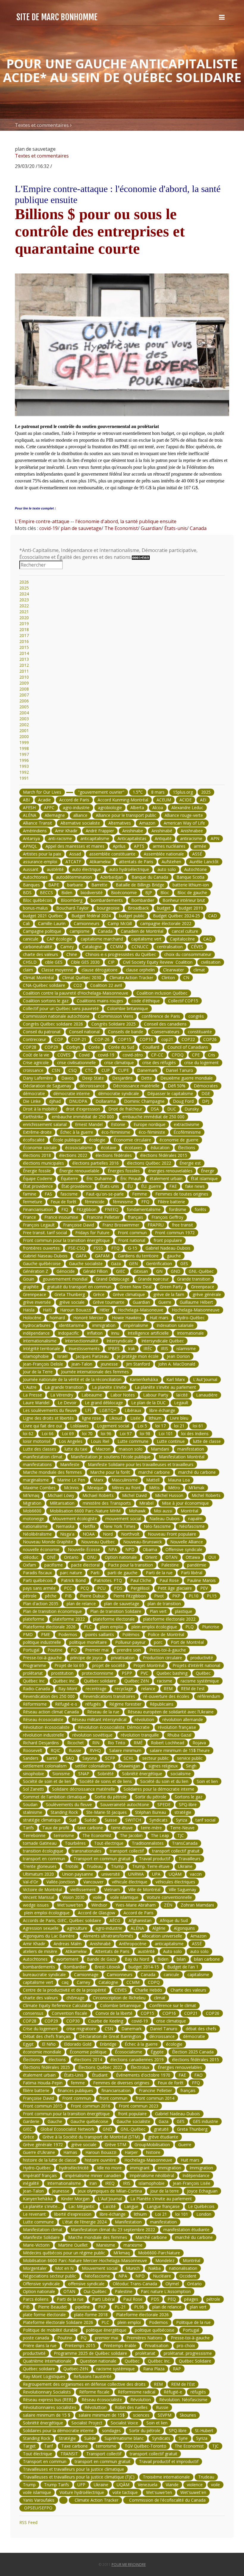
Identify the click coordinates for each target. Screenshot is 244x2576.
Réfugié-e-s (66, 1704)
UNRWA (136, 1874)
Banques (31, 885)
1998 (24, 748)
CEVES (121, 1990)
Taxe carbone (75, 2446)
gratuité (161, 2129)
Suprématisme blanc (124, 2438)
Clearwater (174, 970)
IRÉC (148, 1348)
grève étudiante (163, 2137)
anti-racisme (60, 838)
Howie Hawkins (127, 1318)
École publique (67, 1140)
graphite (31, 1287)
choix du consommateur (188, 954)
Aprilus (119, 846)
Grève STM (115, 2145)
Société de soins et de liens (106, 1781)
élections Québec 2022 (149, 1163)
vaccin (196, 1874)
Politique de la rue (193, 2322)
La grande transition (64, 1387)
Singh (191, 1766)
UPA (156, 1874)
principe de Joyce (86, 1658)
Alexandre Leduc (187, 807)
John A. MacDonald (177, 1364)
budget (164, 908)
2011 (24, 671)
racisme (165, 1681)
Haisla (29, 1310)
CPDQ (178, 1055)
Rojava (199, 1743)
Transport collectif (104, 2454)
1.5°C (138, 792)
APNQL (30, 846)
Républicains (162, 1704)
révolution (144, 1719)
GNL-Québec (201, 1271)
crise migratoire (81, 2029)
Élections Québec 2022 (100, 2067)
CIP (111, 962)
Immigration (201, 2168)
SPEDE (164, 1804)
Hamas (70, 2152)
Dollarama (106, 1101)
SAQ (70, 1758)
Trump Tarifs (57, 2485)
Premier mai (97, 1650)
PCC (68, 1588)
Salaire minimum (125, 1750)
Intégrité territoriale (42, 1348)
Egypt (28, 2044)
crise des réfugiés (159, 1063)
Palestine (170, 1565)
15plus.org (183, 792)
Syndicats (158, 1820)
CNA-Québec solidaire (44, 985)
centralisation (170, 947)
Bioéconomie (124, 893)
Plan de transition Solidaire (116, 1611)
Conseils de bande (126, 1032)
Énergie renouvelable (79, 1171)
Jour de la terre (165, 2191)
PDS (118, 1588)
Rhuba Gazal (179, 1735)
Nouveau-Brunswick (143, 1542)
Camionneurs (87, 923)
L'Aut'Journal (205, 1379)
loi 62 (28, 1434)
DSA (155, 1109)
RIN (96, 1743)
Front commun (132, 1233)
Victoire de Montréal (42, 1889)
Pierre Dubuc (93, 1596)
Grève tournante (109, 1302)
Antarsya (31, 838)
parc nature (71, 1573)
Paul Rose (169, 1580)
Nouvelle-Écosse (84, 1549)
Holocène (32, 1318)
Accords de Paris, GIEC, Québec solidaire (62, 1920)
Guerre (165, 1302)
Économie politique (88, 2052)
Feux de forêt (64, 1202)
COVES (64, 1055)
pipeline (83, 2307)
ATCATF (73, 862)
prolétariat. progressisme (188, 2353)
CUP (106, 1070)
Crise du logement (40, 2029)
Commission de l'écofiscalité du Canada (166, 2500)
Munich (133, 2268)
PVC (144, 1673)
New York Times (119, 1526)
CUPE (123, 1070)
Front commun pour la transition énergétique (66, 1240)
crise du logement (201, 1063)
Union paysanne (78, 1874)
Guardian (150, 528)
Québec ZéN (137, 1681)
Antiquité (163, 838)
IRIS (164, 1348)
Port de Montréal (187, 1642)
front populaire (168, 1240)
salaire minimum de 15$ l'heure (180, 1750)
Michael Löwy (61, 1495)
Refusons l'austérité (93, 2376)
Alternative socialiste (80, 823)
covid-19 (49, 528)
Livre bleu (179, 1418)
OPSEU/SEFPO (38, 2508)
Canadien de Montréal (142, 931)
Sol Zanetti (33, 1789)
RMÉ (138, 1743)
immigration (104, 1325)
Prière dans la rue (40, 2345)
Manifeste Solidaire (41, 2237)
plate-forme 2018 (91, 2315)
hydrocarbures (37, 1325)
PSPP (127, 1673)
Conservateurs (165, 1032)
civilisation (211, 962)
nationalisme (35, 1526)
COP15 (125, 1039)
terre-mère (151, 1828)
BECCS (46, 893)
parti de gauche (123, 1573)
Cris (212, 1055)
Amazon (147, 823)
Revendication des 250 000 (49, 1696)
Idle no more (109, 2168)
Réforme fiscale (94, 2392)
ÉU (130, 1186)
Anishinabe (133, 831)
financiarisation (116, 2090)
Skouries (188, 2415)
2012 (24, 665)
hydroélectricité (74, 2168)
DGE (206, 1093)
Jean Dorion (178, 1356)
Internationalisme (40, 1341)
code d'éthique (146, 1001)
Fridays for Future (92, 1233)
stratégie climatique (42, 1820)
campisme (80, 931)
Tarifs (28, 1828)
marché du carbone (197, 1472)
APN (215, 838)
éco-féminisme (116, 1132)
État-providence (76, 1186)
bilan (181, 1959)
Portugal (31, 1650)
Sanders (31, 1758)
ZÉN (168, 1905)
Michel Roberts (206, 1495)
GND (176, 1271)
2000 (24, 736)
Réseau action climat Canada (51, 1712)
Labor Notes (123, 1395)
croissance (33, 1070)
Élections (187, 1148)
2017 (24, 635)
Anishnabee (192, 831)
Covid (84, 1055)
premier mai (107, 2338)
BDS (27, 893)
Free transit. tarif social (45, 1233)
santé (52, 1758)
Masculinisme (125, 1480)
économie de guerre (179, 1140)
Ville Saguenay (182, 1889)
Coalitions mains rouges (100, 1001)
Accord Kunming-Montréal (123, 800)
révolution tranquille (140, 1735)
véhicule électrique (130, 1882)
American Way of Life (184, 823)
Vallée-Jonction (61, 1882)
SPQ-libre (188, 1804)
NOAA (89, 1534)
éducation (160, 1148)
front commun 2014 (155, 2098)
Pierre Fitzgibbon (130, 1596)
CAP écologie (60, 939)
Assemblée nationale (164, 854)
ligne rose (91, 1418)
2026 (24, 582)
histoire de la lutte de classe (50, 2160)
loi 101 (182, 2214)
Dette (147, 1078)
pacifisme (54, 1565)
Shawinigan (129, 1766)
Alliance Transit (37, 823)
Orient (151, 1557)
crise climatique (119, 1063)
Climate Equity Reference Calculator (57, 2005)
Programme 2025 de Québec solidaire (90, 2353)
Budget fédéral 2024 (91, 916)
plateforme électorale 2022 (169, 1619)
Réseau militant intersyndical (99, 1719)
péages (191, 2299)
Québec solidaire (100, 1681)
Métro (174, 1488)
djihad (55, 1101)
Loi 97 (126, 1434)
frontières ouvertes (41, 1248)
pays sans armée (39, 1588)
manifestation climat (43, 1457)
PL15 (212, 1596)
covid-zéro (133, 1055)
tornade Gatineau (40, 1843)
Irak (132, 1348)
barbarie (75, 885)
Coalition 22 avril (106, 985)
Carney (67, 947)
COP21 (191, 2013)
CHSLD (30, 962)
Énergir (208, 1171)
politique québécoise (155, 2330)
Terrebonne (34, 1835)
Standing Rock (64, 1812)
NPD (130, 1549)
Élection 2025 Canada (193, 2052)
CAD (213, 916)
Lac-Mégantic (82, 2206)
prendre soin (129, 1650)
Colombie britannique (128, 1008)
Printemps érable (120, 2345)
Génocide (66, 1271)
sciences (141, 2415)
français (136, 1217)
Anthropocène (133, 1944)
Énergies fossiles (124, 1171)
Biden (67, 893)
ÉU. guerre (151, 1186)
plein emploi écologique (154, 1627)
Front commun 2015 (43, 2106)
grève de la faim (169, 1294)
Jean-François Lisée (192, 2183)
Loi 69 (68, 1434)
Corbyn (73, 1047)
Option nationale (121, 1557)
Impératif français (40, 2175)
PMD (28, 1634)
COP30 (73, 2021)
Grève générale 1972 (43, 2145)
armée (200, 846)
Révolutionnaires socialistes (50, 2407)
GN (159, 1271)
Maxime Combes (39, 1488)
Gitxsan (141, 1271)
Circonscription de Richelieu (119, 1998)
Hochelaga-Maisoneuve (141, 1310)
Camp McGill (120, 923)
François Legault (39, 1225)
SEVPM (165, 2415)
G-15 (133, 1248)
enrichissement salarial (45, 1124)
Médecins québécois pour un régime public (64, 2253)
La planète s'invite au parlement (165, 1387)
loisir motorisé (37, 1441)
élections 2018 (37, 1155)
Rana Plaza (154, 2369)
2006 (24, 701)
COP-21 (79, 1039)
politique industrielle (42, 1642)
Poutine (55, 1650)
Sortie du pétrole (111, 1797)
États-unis (175, 528)
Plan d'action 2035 (41, 1604)
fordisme (178, 1209)
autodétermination (74, 877)
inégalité (31, 2183)
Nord (108, 1534)
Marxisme (106, 2245)
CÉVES (197, 947)
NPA (113, 1549)
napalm (195, 1519)
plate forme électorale (44, 2315)
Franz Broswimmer (121, 1225)
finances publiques (75, 2090)
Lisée (135, 1418)
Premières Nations (144, 2338)
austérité (55, 869)
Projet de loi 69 (69, 1665)
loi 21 (179, 1426)
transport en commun (44, 1859)
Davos (68, 1078)
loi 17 (161, 1426)
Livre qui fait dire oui (42, 1426)
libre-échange (162, 1410)
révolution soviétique (92, 1735)
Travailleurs (190, 1859)
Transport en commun (45, 2461)
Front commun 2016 (91, 2106)
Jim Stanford (138, 1364)
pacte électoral (85, 1565)
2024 (24, 594)
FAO (198, 2075)
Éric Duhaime (99, 1178)
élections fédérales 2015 (164, 1155)
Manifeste (70, 1464)
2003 (24, 719)
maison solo (131, 1449)
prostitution (62, 1673)
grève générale (207, 1294)
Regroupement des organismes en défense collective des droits (84, 2384)
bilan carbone (207, 1959)
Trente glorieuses (40, 1866)
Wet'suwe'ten (70, 1905)
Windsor (99, 1905)
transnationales (87, 1851)
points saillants (100, 1634)
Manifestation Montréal (182, 1457)
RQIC (55, 1750)
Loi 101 (166, 1434)
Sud (73, 1820)
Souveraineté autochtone (125, 1804)
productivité (202, 1658)
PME (46, 1634)
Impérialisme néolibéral (152, 2175)
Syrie (183, 2438)
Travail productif (155, 1859)
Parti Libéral (103, 2299)
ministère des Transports (107, 1503)
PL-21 (120, 2307)
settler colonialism (93, 1766)
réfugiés (93, 1704)
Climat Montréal (38, 978)
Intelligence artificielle (148, 1333)
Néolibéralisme (37, 1534)
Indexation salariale (175, 1325)
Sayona (90, 1758)
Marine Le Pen (71, 1480)
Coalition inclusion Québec (162, 993)
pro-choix (186, 2345)
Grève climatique (129, 1294)
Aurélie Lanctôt (204, 862)
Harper (131, 2152)
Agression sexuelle (41, 1928)
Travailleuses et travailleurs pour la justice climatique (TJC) (79, 2477)
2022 (24, 606)
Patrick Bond (73, 1580)
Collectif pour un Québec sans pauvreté (61, 1008)
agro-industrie (76, 807)
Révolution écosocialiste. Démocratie (114, 1727)
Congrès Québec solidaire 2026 (53, 1024)
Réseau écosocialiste (43, 1719)
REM (168, 1689)
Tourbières (75, 1843)
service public (190, 1758)
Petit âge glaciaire (175, 1588)
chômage (75, 1998)
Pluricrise (211, 1627)
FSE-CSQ (77, 1248)
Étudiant (100, 2075)
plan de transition (164, 1604)
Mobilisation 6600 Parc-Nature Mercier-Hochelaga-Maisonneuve (85, 2260)
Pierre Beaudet (53, 2307)
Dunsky (192, 1109)
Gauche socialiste (86, 1263)
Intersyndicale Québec (163, 1341)
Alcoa (158, 807)
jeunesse (109, 1364)
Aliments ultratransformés (108, 1936)
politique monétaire (88, 1642)
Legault (181, 1403)
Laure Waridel (36, 1403)
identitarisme (71, 1325)
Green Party (171, 1287)
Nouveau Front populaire (172, 1534)
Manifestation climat (43, 2230)
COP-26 (102, 1039)
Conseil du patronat (42, 1032)
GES (184, 1263)
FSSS (98, 1248)
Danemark (147, 1070)
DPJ (206, 1101)
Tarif (49, 2446)
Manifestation (128, 2222)
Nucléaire (162, 2276)
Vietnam (112, 1889)
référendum (209, 1696)
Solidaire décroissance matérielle (84, 1789)
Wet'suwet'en (193, 2492)
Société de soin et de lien (47, 1781)
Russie (75, 1750)
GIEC (121, 1271)
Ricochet (76, 1743)
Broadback (138, 908)
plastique (184, 1611)
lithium (155, 1418)
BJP (149, 893)
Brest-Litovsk (107, 1967)
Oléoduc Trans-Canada (135, 2284)
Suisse (111, 1820)
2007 (24, 695)
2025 (24, 588)
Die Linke (32, 1101)
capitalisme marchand (102, 939)
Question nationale (98, 2361)
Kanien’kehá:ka (144, 1379)
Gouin (29, 1279)
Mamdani (160, 1449)
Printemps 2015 (80, 2345)
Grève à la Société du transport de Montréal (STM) (91, 2137)
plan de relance (81, 1604)
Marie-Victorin (36, 2245)
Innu (115, 1333)
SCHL (129, 1758)
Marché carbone (151, 2237)
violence (195, 2485)
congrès (196, 1016)
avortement (67, 1959)
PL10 (194, 1596)
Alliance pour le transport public (126, 815)
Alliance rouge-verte (184, 815)
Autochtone (195, 869)
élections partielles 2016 (96, 1163)
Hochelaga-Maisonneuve (196, 1310)
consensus (33, 2013)
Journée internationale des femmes (95, 1372)
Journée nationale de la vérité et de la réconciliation (72, 1379)
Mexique (95, 1488)
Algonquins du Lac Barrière (49, 1936)
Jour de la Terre (38, 1372)
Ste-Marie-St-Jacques (107, 1812)
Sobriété (106, 1774)
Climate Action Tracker (131, 978)
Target (29, 2446)
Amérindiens (35, 831)
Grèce (99, 1294)
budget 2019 (191, 908)
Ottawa (193, 1557)
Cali (26, 923)
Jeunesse (61, 2191)
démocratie (34, 1093)
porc (158, 1642)
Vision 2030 (73, 1897)
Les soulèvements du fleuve (50, 1410)
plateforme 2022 (69, 1619)
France (29, 1217)
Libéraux (133, 1410)
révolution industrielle (43, 1735)
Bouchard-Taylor (72, 908)
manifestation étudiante (186, 2230)
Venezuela (148, 2485)
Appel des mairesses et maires (75, 846)
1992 (24, 772)
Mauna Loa (179, 1480)
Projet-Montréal (149, 1665)
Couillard (151, 1047)
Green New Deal (136, 1287)
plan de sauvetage (80, 528)
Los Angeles (71, 1441)
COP (59, 1039)
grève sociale (72, 1302)
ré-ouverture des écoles (166, 1696)
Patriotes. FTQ (108, 1580)
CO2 (78, 985)
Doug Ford (183, 1101)
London (204, 2214)
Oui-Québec (95, 2291)
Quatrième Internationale (47, 2361)
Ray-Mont (68, 1689)
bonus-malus (35, 908)
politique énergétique (106, 2330)
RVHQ (95, 1750)
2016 (24, 641)
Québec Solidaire (195, 2361)
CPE (196, 1055)
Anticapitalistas (132, 838)
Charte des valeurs (188, 1990)
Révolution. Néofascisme (183, 2400)
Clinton (168, 978)
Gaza (116, 1263)
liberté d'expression (73, 2214)
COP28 (30, 1047)
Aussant (31, 869)
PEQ (172, 2299)
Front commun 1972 (175, 1233)
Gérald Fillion (95, 1271)
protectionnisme (98, 1673)
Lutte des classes (40, 1449)
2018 (24, 629)
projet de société (109, 1665)
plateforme (34, 1619)
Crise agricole (36, 1063)
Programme (35, 1665)
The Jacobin (131, 1835)
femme (78, 2083)
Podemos (68, 1634)
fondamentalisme (144, 1209)
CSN (56, 1070)
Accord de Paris (74, 800)
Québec (203, 1673)
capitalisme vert (146, 939)
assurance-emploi (40, 862)
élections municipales (43, 1163)
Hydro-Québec (191, 1318)
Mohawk (137, 1511)
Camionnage (86, 1975)
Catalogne (92, 947)
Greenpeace (203, 1287)
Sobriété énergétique (142, 1774)
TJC (181, 1835)
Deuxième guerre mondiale (187, 1078)
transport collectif (127, 1851)
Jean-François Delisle (43, 1364)
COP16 (146, 1039)
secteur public (155, 1758)
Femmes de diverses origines (121, 2083)
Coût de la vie (36, 1055)
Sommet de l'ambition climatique (55, 1797)
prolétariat (33, 1673)
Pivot (159, 1596)
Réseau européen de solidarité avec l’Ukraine (171, 1712)
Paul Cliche (141, 1580)
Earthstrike (33, 1117)
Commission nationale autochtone (56, 1016)
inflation (95, 1333)
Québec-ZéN (76, 2369)
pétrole (30, 1596)
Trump (117, 1866)
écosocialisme (79, 1148)
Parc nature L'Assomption (166, 2291)
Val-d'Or (30, 1882)
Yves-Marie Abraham (136, 1905)
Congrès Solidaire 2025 (114, 1024)
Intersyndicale (120, 1341)
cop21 (167, 1039)
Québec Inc (34, 1681)
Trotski (72, 1866)
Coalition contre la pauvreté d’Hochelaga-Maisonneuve (76, 993)
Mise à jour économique (185, 1503)
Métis (154, 1488)
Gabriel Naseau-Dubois (45, 1256)
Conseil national (84, 1032)
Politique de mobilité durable (50, 2330)
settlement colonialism (45, 1766)
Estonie (118, 1124)
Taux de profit (56, 1828)
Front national (132, 1240)
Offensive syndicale (184, 1549)
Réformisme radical (137, 2392)
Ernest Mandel (89, 1124)
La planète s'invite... (42, 2206)
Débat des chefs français (47, 2036)
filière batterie (36, 2090)
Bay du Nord (137, 1959)
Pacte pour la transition (130, 1565)
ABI (26, 800)
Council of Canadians (188, 1047)
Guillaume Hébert (196, 1302)
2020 (24, 618)
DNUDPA (78, 1101)
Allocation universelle (162, 1936)
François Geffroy (167, 1217)
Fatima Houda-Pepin (43, 2083)
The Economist (121, 528)
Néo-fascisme (157, 1526)
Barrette (99, 885)
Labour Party (156, 1395)
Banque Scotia (190, 877)
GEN (133, 1263)
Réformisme (35, 1704)
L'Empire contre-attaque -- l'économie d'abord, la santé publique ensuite (96, 521)
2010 (24, 677)
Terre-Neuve (182, 1828)
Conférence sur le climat (173, 2005)
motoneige (33, 1519)
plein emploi (112, 1627)
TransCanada (185, 1843)
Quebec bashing (172, 1673)
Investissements (84, 1348)
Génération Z (36, 1271)
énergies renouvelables (170, 1171)
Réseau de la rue (103, 1712)
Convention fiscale (69, 2013)
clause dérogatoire (100, 970)
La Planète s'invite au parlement (161, 2199)
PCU (101, 1588)
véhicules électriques (175, 1882)
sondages (111, 2430)
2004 (24, 713)
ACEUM (164, 800)
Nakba (154, 2268)
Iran (93, 2183)
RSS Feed (28, 2522)
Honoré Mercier (88, 1318)
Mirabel (146, 1503)
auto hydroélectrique (129, 869)
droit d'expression (83, 1109)
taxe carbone (90, 1828)
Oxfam (29, 1565)
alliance (80, 815)
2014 (24, 653)
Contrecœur (35, 1039)
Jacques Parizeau (92, 1356)
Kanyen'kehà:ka (38, 2199)
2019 (24, 623)
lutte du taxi (76, 1449)
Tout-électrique (109, 1843)
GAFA (81, 1256)
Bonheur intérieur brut (184, 900)
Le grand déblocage (104, 1403)
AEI (203, 800)
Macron (103, 1449)
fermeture (33, 1202)
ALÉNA (30, 815)
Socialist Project (87, 2423)
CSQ (73, 1070)
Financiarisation (38, 1209)
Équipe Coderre (38, 1178)
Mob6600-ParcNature (159, 2253)
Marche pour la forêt (110, 1472)
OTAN (171, 1557)
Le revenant (34, 2214)
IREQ (110, 2183)
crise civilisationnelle (76, 1063)
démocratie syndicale (119, 1093)
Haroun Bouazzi (76, 1310)
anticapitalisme (95, 838)
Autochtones (35, 877)
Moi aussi (163, 1511)
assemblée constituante (112, 854)
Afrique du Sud (174, 1920)
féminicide (95, 1202)
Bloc (165, 893)
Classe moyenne (57, 970)
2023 (24, 600)
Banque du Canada (150, 877)
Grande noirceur (153, 1279)
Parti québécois (38, 1580)
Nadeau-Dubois (165, 1519)
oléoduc (31, 1557)
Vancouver (93, 1882)
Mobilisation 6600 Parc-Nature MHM (85, 1511)
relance (148, 1689)
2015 (24, 647)
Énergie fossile (37, 1171)
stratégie (183, 1812)
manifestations (37, 1464)
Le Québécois (201, 2206)
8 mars (158, 792)
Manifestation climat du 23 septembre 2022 (113, 2230)
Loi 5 (142, 1426)
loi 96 (106, 1434)
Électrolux (140, 2067)
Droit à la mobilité (40, 1109)
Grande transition (194, 1279)
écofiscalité (34, 1140)
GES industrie (205, 2121)
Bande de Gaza (102, 1959)
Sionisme (61, 1774)
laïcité (182, 1395)
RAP (177, 2369)
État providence (38, 1186)
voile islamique (124, 1897)
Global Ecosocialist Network (67, 2129)
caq (65, 1982)
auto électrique (86, 869)
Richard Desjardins (41, 1743)
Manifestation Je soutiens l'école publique (111, 1457)
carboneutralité (37, 947)
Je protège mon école (138, 1356)
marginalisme (36, 1480)
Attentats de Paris (112, 1951)
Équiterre (69, 1178)
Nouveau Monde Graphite (48, 1542)
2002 (24, 725)
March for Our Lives (42, 792)
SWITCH (133, 1820)
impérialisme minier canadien (93, 2175)
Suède (90, 1820)
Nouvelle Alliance (187, 1542)
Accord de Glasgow (97, 1913)
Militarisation (62, 1503)
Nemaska (65, 1526)
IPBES (114, 1348)
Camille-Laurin (52, 923)
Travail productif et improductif (169, 2461)
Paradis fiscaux (37, 1573)
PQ (74, 1650)
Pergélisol (140, 1588)
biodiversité (92, 893)
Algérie (159, 1928)
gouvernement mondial (65, 1279)
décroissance (92, 1086)
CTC (89, 1070)
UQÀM (175, 1874)
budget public (132, 916)
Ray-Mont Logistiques (44, 2376)
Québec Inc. (64, 1681)
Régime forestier (125, 1704)
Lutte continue (171, 1441)
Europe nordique (150, 1124)
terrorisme (64, 1835)
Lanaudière (207, 1395)
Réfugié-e (173, 2392)
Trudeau (95, 1866)
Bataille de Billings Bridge (140, 885)
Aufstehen (171, 862)
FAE (173, 1186)
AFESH (29, 807)
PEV (204, 1588)
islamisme (186, 1348)
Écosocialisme (129, 2052)
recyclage (124, 1689)
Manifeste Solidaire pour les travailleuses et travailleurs (141, 1464)
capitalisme (198, 1975)
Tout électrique (37, 2454)
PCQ (85, 1588)
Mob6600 (32, 1511)
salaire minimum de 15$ (102, 2415)
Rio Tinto (116, 1743)
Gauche (55, 2121)
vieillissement (83, 1889)
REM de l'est (193, 1689)
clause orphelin (140, 970)
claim (28, 970)
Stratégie (67, 2438)
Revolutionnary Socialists (47, 2392)
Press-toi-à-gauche (168, 1650)
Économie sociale (40, 1148)
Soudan (30, 1804)
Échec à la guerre (77, 1132)
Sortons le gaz (189, 1797)
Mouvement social (100, 2268)
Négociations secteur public (50, 2276)
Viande (172, 2485)
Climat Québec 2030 (82, 978)
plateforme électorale (114, 1619)
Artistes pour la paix (42, 854)
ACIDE (186, 800)
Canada (198, 528)
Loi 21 (161, 2214)
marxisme (133, 2245)
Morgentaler (35, 2268)
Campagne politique (42, 931)
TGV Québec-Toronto (146, 2446)
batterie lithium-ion (191, 885)
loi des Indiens (195, 1434)
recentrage (96, 1689)
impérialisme (136, 1325)
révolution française (177, 1727)
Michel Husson (169, 1495)
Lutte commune (133, 1441)
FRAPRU (156, 1225)
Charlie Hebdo (149, 1990)
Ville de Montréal (144, 1889)
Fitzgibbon (86, 1209)
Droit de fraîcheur (125, 1109)
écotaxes (133, 1148)
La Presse (32, 1395)
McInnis (71, 1488)
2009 (24, 683)
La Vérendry (62, 1395)
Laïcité (109, 2206)
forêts (200, 1209)
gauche (174, 1256)
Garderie (31, 2121)
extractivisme (187, 1124)
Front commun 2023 (139, 2106)
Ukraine (185, 1866)
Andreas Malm (68, 1944)
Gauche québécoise (42, 1263)
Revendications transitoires (109, 1696)
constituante (200, 1032)
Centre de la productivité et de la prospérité (65, 1990)
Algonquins (184, 1928)
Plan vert (158, 1611)
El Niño (49, 2044)
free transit (183, 1225)
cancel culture (185, 931)
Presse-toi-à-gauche (42, 1658)
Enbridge (108, 2044)
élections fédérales (114, 1155)
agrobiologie (110, 807)
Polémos (131, 1634)
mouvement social (123, 1519)
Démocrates (206, 1086)
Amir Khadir (66, 831)
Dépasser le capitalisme (170, 1093)
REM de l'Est (183, 2384)
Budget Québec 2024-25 (176, 916)
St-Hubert (204, 2430)
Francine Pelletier (103, 1217)
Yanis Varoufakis (39, 2500)
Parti (95, 1573)
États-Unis (74, 2075)
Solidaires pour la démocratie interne (159, 1789)
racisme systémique (200, 1681)
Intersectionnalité (82, 1341)
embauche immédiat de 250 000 (83, 1117)
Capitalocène (182, 939)
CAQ (208, 939)
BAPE (54, 885)
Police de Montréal (166, 1634)
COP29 (51, 1047)
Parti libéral (192, 1573)
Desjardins (122, 1078)
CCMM (117, 947)
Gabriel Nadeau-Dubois (168, 1248)
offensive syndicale (86, 2284)
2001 (24, 731)
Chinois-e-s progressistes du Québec (121, 954)
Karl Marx (176, 1379)
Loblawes (79, 1426)
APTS (139, 846)
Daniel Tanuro (179, 1070)
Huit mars (159, 1318)
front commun (113, 2098)
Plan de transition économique (52, 1611)
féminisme (123, 1202)
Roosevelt (33, 1750)
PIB (68, 1596)
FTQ (115, 1248)
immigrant (140, 2168)
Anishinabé (162, 831)
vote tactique (125, 2492)
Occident (188, 2276)
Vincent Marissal (39, 1897)
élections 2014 (88, 2060)
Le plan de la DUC (148, 1403)
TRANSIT (69, 2454)
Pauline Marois (201, 1580)
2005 (24, 707)
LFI (88, 1410)
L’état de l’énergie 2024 (84, 2222)
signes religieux (163, 1766)
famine (30, 1194)
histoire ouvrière (100, 2160)
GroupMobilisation (152, 2145)
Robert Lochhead (168, 1743)
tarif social (205, 1820)
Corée (94, 1047)
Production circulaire (162, 1658)
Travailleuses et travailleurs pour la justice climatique (73, 2469)
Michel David (134, 1495)
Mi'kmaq (31, 1495)
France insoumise (61, 1217)
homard (57, 1318)
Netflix (89, 1526)
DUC (172, 1109)
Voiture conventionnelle (169, 1897)
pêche (51, 1596)
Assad (75, 854)
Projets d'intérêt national (196, 1665)
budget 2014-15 (144, 1967)
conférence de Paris (161, 1016)
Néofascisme (192, 1526)
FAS (48, 1194)
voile (97, 1897)
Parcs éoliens (36, 2299)
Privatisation (157, 2345)
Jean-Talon (82, 1364)
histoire (153, 2152)
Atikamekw (100, 862)
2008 (24, 689)
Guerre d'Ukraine (39, 2152)
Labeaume (92, 1395)
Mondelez (165, 2260)
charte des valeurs (40, 954)
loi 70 (87, 1434)
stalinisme (33, 1812)
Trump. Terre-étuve (151, 1866)
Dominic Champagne (144, 1101)
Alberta (137, 807)
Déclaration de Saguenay (47, 1086)
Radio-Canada (36, 1689)
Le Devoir (67, 1403)
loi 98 (145, 1434)
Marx (98, 1480)
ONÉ (51, 1557)
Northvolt (130, 1534)
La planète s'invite (109, 1387)
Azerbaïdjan (112, 877)
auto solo (167, 869)
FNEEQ (112, 1209)
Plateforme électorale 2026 (49, 1627)
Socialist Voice (124, 2423)
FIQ (65, 1209)
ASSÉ (197, 854)
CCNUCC (140, 947)
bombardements (107, 900)
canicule (31, 939)
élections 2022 (73, 1155)
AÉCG (115, 1920)
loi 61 (198, 1426)
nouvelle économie (41, 1549)
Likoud (116, 1418)
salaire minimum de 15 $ (47, 2415)
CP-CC (157, 1055)
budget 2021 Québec (43, 916)
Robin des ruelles (131, 2407)
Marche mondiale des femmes (52, 1472)
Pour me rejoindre (129, 2565)
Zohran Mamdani (197, 1905)
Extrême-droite (37, 1132)
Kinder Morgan (75, 2199)
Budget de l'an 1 (183, 1967)
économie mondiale (42, 2052)
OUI (212, 1557)
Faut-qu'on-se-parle (105, 1194)
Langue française (163, 2206)
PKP (176, 1596)
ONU (92, 1557)
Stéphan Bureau (151, 1812)
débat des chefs (201, 2029)
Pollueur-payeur (130, 1642)
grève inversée (37, 1302)
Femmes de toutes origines (182, 1194)
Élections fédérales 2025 (46, 2067)
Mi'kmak (196, 1488)
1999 (24, 742)
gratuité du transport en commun (79, 1287)
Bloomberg (72, 900)
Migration (32, 1503)
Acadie (44, 800)
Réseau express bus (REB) (48, 2400)
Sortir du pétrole (151, 1797)
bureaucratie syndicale (44, 1975)
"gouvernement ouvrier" (101, 792)
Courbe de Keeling (106, 2021)
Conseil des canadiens (165, 1024)
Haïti (47, 1310)
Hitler (104, 1310)
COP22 (188, 1039)
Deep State (93, 1078)
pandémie (197, 1565)
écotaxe (109, 1148)
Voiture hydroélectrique (82, 2492)
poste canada (36, 2338)
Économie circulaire (132, 1140)
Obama (150, 1549)
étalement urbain (166, 1178)
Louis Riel (100, 1441)
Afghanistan (140, 1920)
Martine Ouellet (73, 2245)
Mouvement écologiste (75, 1519)
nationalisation (183, 2268)
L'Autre (30, 1387)
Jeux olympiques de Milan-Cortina (110, 2191)
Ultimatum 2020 (38, 1874)
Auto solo (172, 1951)
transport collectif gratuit (176, 1851)
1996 (24, 760)
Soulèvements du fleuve (69, 1804)
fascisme (69, 1194)
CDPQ (154, 1982)
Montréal (189, 1511)
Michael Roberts (98, 1495)
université (111, 1874)
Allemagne (55, 815)
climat (199, 970)
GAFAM (102, 1256)
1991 (24, 778)
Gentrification (159, 1263)
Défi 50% (177, 1086)
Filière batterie (171, 1202)
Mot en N (64, 2268)
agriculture (77, 1928)
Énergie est (190, 1163)
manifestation (191, 1449)
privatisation (123, 1658)
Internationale (190, 1333)
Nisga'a (67, 1534)
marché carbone (154, 1472)
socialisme (181, 1774)
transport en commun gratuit (103, 2461)
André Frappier (100, 831)
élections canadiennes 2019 (137, 2060)
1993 (24, 766)
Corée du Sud (121, 1047)
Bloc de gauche (192, 893)
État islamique (204, 1178)
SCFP (110, 1758)
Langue (131, 2206)
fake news (195, 1186)
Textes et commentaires (42, 125)
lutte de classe (207, 1441)
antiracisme (191, 838)
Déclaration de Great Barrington (110, 2036)
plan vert (198, 2307)
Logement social (113, 1426)
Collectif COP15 (183, 1001)
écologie (97, 1140)
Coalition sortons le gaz (46, 1001)
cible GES (54, 962)
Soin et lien (207, 1781)
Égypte (157, 2052)
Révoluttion (96, 2407)
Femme (140, 1194)
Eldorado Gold (78, 2044)
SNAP (84, 1774)
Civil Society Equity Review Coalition (158, 962)
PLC (88, 1627)
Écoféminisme (187, 1132)
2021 (24, 612)
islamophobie (36, 1356)
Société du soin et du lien (164, 1781)
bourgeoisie (108, 908)
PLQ (190, 1627)
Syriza (182, 1820)
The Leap (160, 1835)
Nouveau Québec (98, 1542)
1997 (24, 754)
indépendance (36, 1333)
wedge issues (36, 1905)
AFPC (49, 807)
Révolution (141, 2400)
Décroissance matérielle (136, 1086)
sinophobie (33, 1774)
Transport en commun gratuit (102, 1859)
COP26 (210, 1039)
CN (186, 978)
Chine (72, 954)
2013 (24, 659)
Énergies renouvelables (180, 2067)
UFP (81, 2485)
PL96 (139, 2307)
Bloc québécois (38, 900)
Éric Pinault (131, 1178)
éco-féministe (152, 1132)
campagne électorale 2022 (166, 923)
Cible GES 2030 (85, 962)
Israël (62, 1356)
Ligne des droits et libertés (48, 1418)
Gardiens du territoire (138, 1256)
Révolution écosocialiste (46, 1727)
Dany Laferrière (38, 1078)
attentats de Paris (136, 862)
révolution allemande (183, 1719)
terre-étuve (122, 1828)
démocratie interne (72, 1093)
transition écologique (43, 1851)
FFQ (145, 1202)
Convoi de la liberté (114, 2013)
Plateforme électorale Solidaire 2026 (58, 2322)
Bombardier (143, 900)
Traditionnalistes (148, 1843)
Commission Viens (116, 1016)
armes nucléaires (169, 846)
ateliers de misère (40, 1951)
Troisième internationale (166, 2477)
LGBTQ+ (108, 1410)
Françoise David (79, 1225)
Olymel (172, 2284)
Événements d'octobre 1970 (143, 2075)
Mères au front (126, 1488)
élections (57, 2060)
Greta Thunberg (70, 1294)
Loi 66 (48, 1434)
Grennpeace (35, 1294)
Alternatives (120, 823)
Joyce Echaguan (202, 2191)
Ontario (71, 1557)
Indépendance (196, 2175)
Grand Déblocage (113, 1279)
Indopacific (68, 1333)
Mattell (153, 1480)
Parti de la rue (159, 1573)
